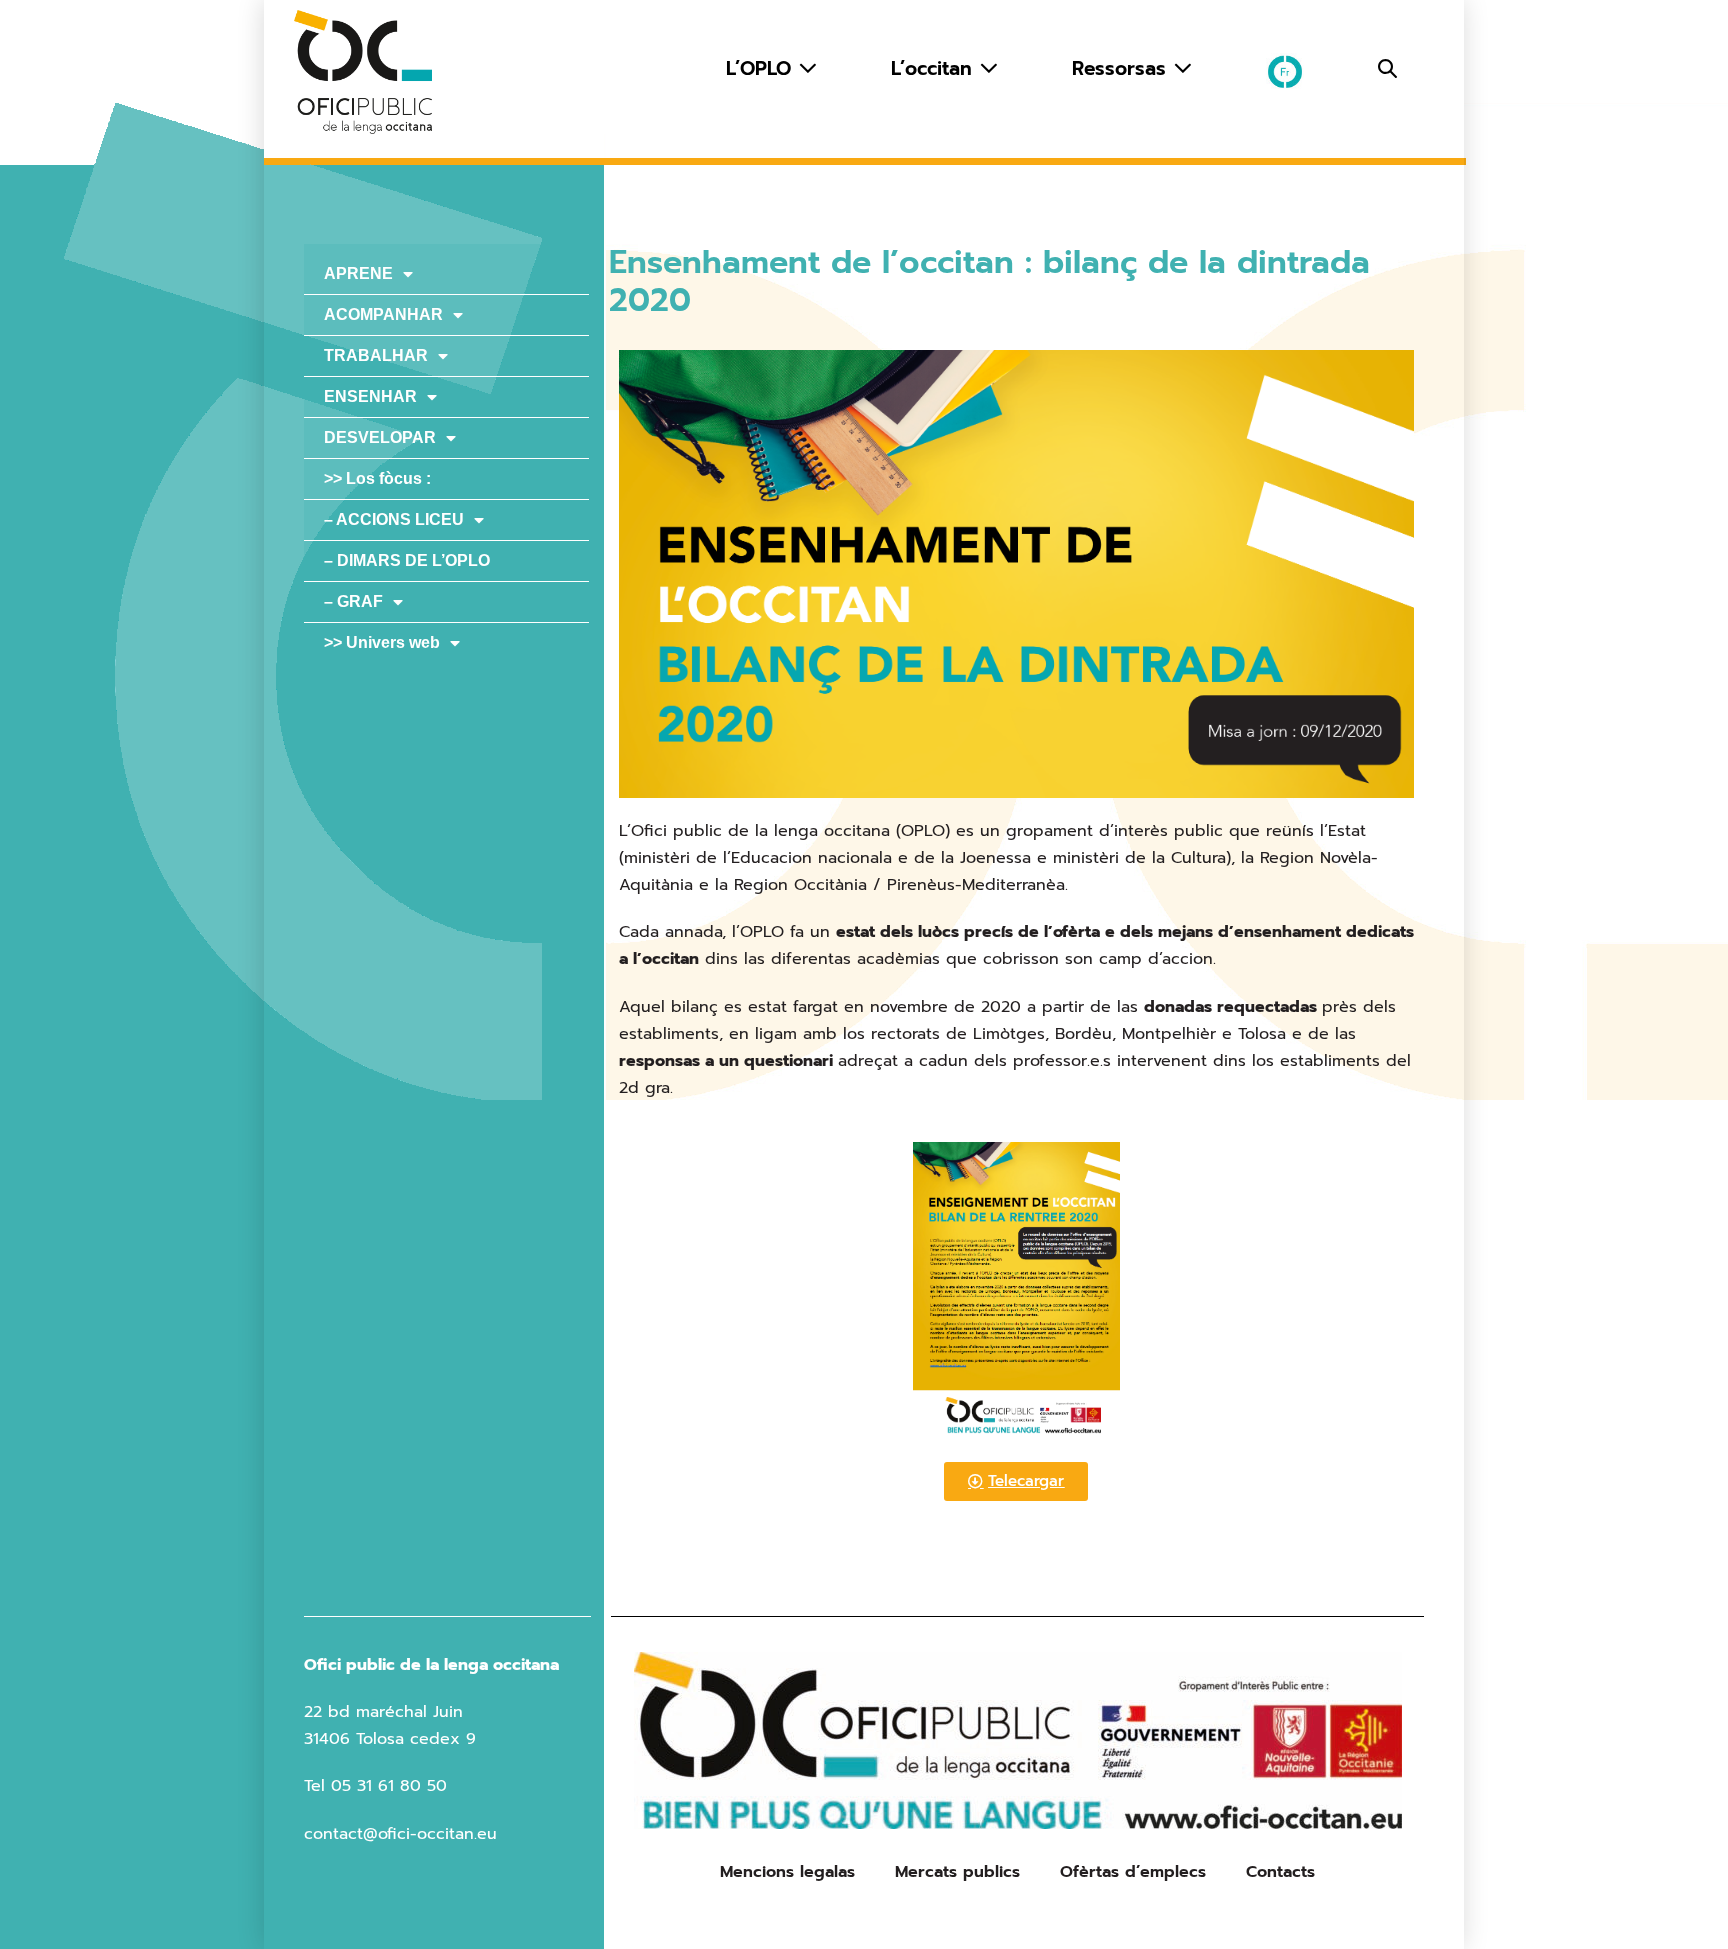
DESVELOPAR (380, 437)
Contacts (1280, 1872)
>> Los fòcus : (377, 478)
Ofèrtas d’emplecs (1133, 1872)
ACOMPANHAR (383, 314)
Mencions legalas (787, 1872)
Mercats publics (957, 1872)
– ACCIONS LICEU (394, 519)
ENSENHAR (370, 396)
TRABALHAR (376, 355)
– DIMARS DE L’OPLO (407, 560)
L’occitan (935, 68)
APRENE (358, 273)
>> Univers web (382, 642)
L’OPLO (762, 68)
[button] (1387, 69)
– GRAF (353, 601)
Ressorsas (1122, 68)
